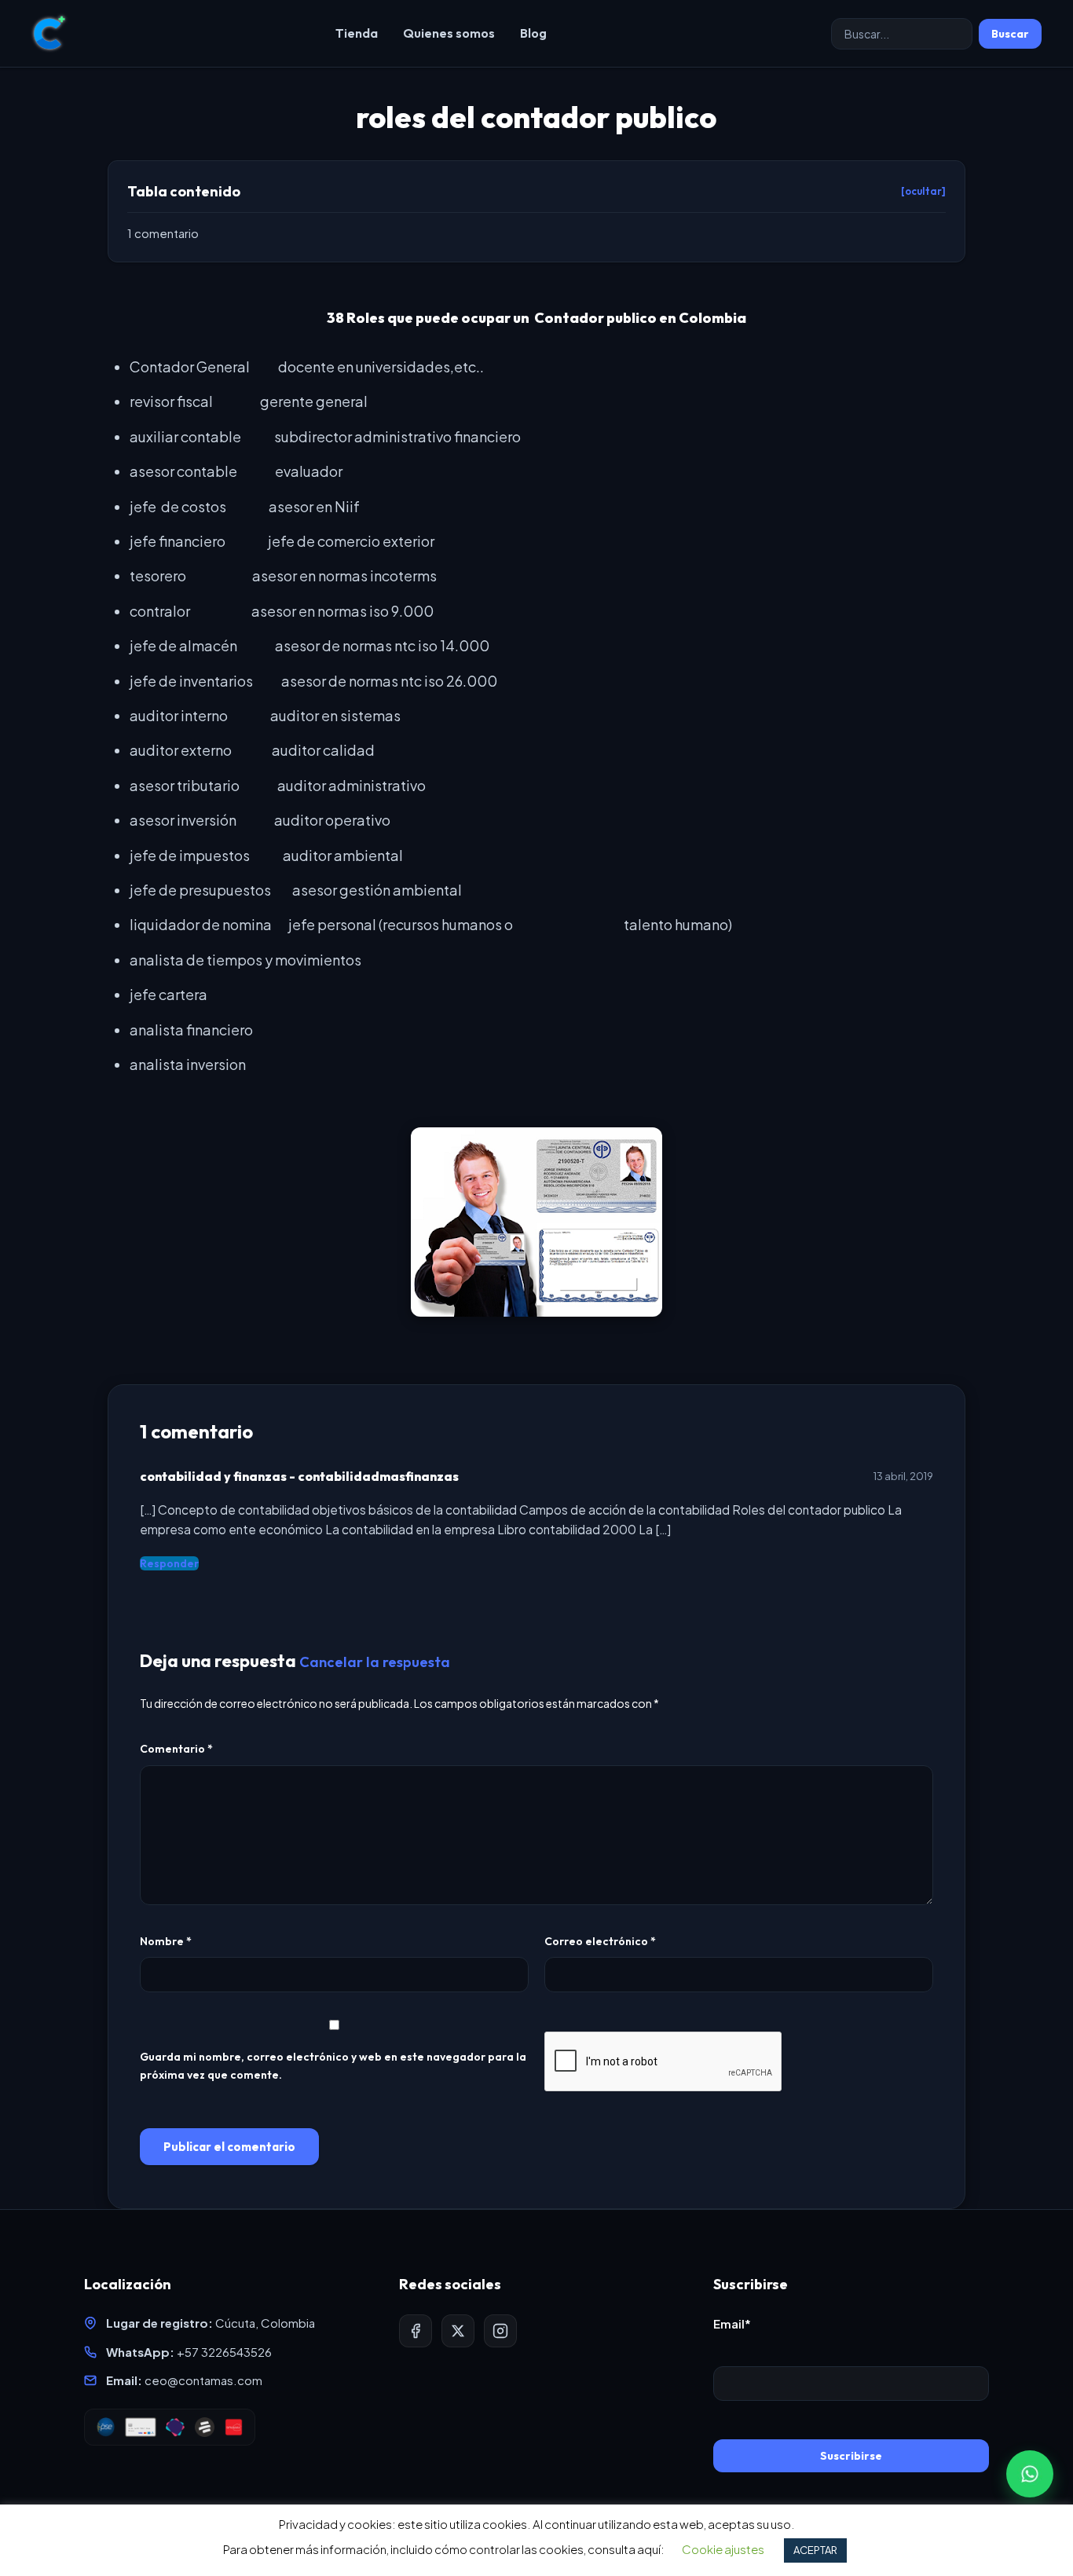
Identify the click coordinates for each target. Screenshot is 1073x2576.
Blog (533, 33)
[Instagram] (500, 2331)
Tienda (357, 33)
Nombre (166, 1941)
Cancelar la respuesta (375, 1662)
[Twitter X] (458, 2331)
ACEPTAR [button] (815, 2550)
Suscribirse (851, 2456)
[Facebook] (416, 2331)
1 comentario (163, 233)
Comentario (176, 1749)
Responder (169, 1563)
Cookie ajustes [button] (723, 2549)
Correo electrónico (600, 1941)
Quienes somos (449, 33)
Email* (732, 2323)
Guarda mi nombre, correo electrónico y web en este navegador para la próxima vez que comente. (333, 2066)
